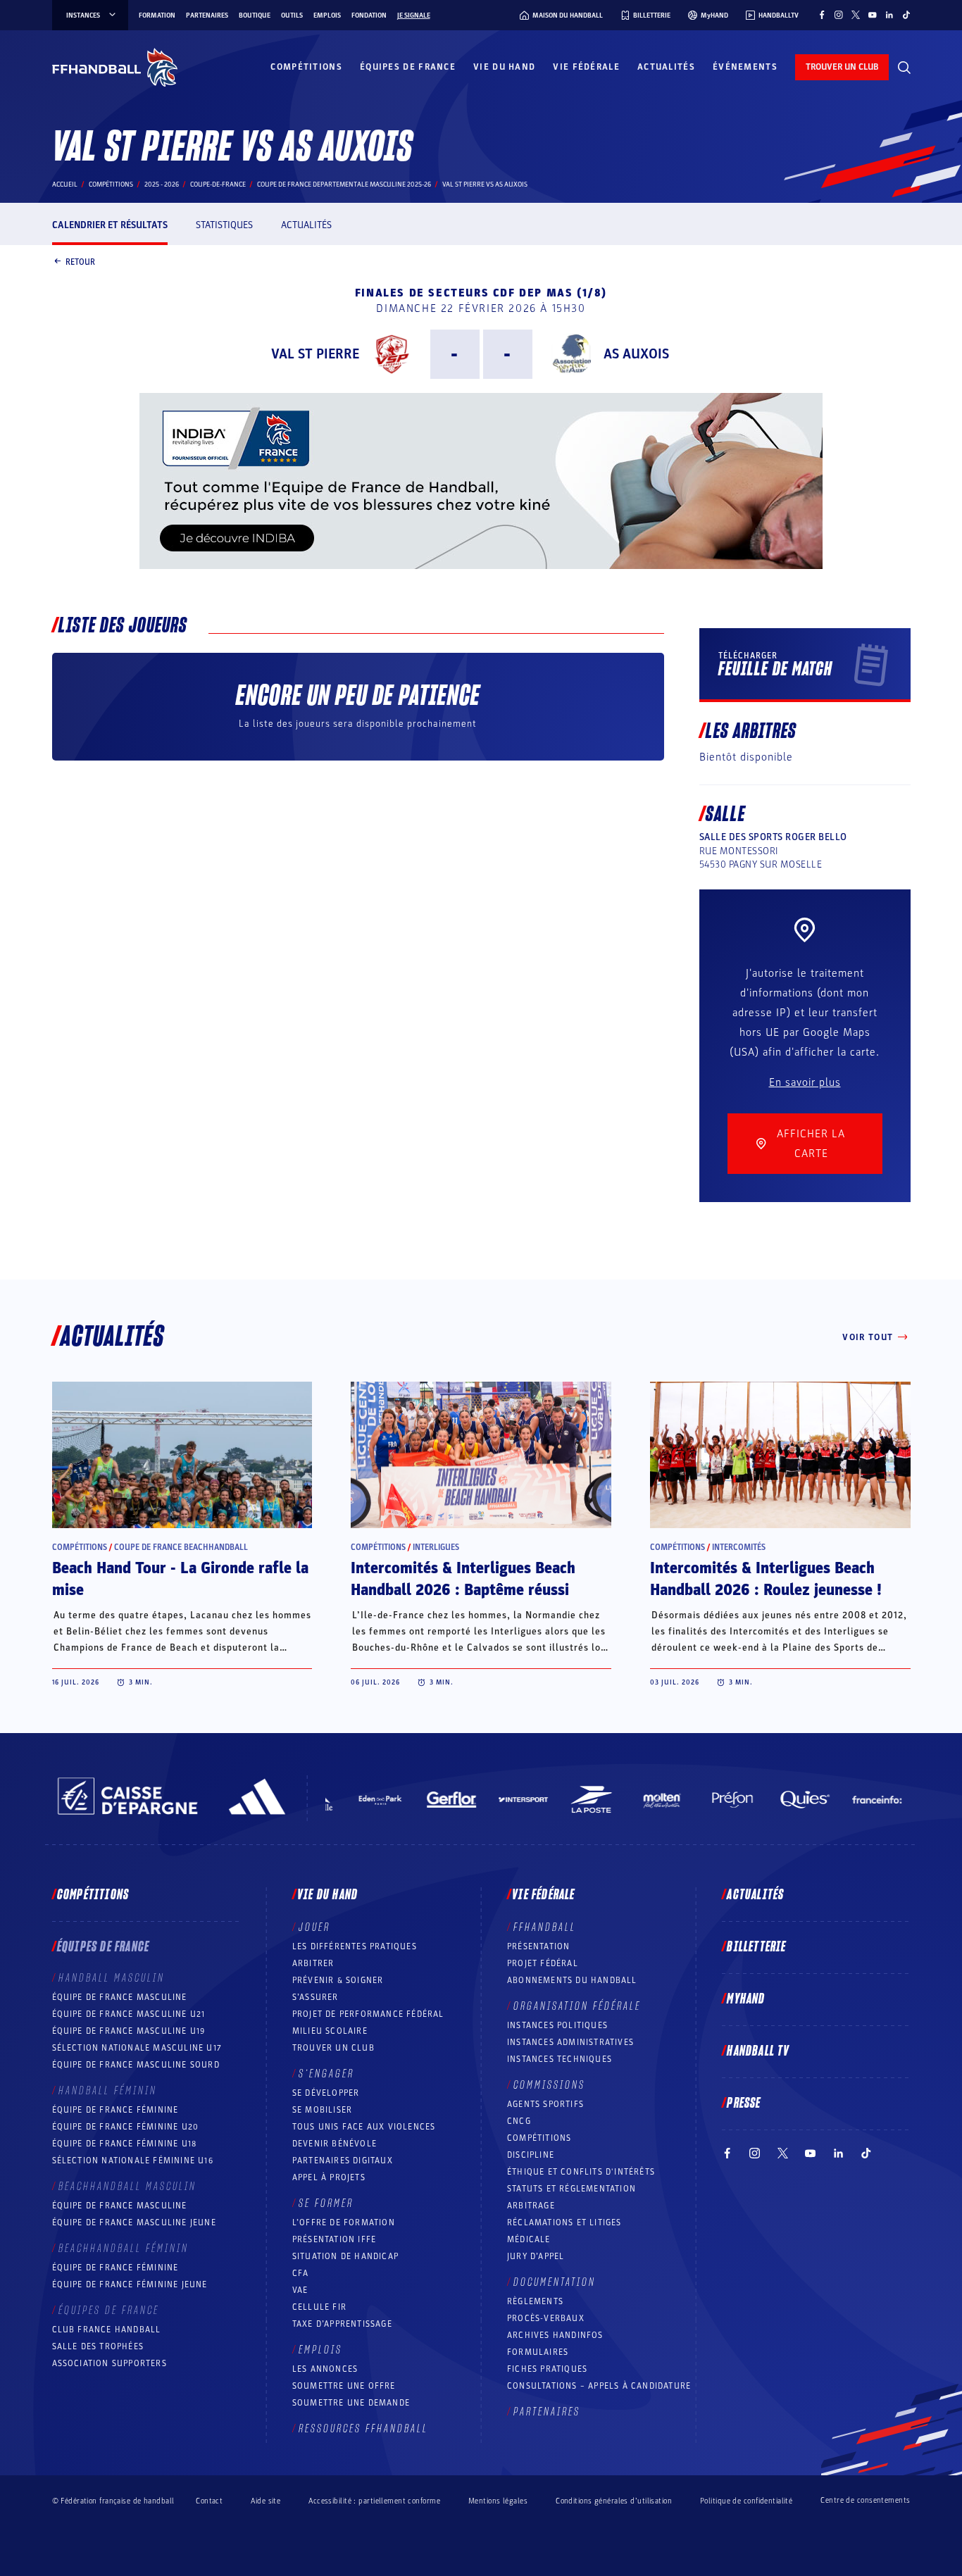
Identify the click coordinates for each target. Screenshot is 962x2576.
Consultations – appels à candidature (599, 2386)
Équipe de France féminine (115, 2110)
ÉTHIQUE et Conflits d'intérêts (581, 2172)
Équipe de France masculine (120, 1997)
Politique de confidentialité (746, 2501)
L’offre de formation (344, 2222)
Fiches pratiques (547, 2369)
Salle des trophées (98, 2346)
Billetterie (756, 1947)
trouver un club (842, 67)
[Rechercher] (904, 68)
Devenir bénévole (335, 2144)
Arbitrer (313, 1963)
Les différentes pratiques (355, 1946)
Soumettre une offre (344, 2386)
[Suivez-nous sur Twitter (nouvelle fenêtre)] (856, 15)
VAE (300, 2290)
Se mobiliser (322, 2110)
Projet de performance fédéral (368, 2014)
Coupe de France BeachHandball (181, 1547)
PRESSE (744, 2103)
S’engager (326, 2074)
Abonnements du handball (572, 1980)
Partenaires (207, 15)
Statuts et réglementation (571, 2189)
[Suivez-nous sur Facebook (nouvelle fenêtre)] (822, 15)
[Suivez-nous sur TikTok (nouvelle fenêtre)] (906, 15)
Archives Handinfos (555, 2335)
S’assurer (316, 1997)
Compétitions (306, 67)
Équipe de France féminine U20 (126, 2127)
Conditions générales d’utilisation (614, 2501)
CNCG (519, 2121)
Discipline (531, 2155)
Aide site (266, 2501)
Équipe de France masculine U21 (129, 2014)
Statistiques (224, 225)
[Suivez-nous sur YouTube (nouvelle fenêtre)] (873, 15)
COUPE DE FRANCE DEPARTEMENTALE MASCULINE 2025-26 (344, 185)
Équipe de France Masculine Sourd (136, 2065)
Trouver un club (333, 2048)
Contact (209, 2501)
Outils (292, 15)
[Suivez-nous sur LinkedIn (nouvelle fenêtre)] (889, 15)
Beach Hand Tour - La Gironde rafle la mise (180, 1579)
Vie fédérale (586, 67)
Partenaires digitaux (343, 2161)
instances (83, 15)
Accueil (65, 185)
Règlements (535, 2301)
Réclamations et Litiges (564, 2222)
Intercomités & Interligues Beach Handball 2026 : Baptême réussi (463, 1579)
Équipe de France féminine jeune (130, 2284)
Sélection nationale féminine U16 (133, 2161)
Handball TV (758, 2051)
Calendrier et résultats (110, 225)
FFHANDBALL (545, 1927)
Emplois (327, 15)
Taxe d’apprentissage (342, 2324)
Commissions (549, 2085)
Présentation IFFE (334, 2239)
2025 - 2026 (162, 185)
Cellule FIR (319, 2307)
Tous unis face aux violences (364, 2127)
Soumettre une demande (351, 2403)
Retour (80, 261)
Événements (745, 67)
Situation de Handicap (345, 2256)
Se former (326, 2203)
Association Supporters (110, 2363)
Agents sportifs (545, 2104)
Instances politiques (557, 2025)
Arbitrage (531, 2206)
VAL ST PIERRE (315, 354)
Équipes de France (408, 67)
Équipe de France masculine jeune (134, 2222)
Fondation (369, 15)
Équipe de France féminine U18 (125, 2144)
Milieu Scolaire (330, 2031)
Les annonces (325, 2369)
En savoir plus (805, 1082)
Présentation (538, 1946)
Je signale (414, 15)
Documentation (555, 2282)
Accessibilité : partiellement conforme (374, 2501)
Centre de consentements (865, 2501)
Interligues (436, 1547)
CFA (301, 2273)
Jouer (314, 1927)
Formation (157, 15)
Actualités (666, 67)
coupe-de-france (218, 185)
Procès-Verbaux (546, 2318)
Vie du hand (504, 67)
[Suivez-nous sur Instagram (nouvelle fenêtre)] (839, 15)
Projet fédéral (543, 1963)
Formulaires (538, 2352)
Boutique (255, 15)
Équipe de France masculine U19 (129, 2031)
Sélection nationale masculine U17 (137, 2048)
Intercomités (739, 1547)
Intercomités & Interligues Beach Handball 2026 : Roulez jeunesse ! (766, 1579)
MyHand (746, 1999)
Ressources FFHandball (363, 2429)
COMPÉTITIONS (539, 2138)
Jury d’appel (536, 2256)
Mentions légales (498, 2501)
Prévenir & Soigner (338, 1980)
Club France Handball (107, 2330)
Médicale (529, 2239)
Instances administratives (570, 2042)
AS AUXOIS (636, 354)
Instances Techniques (560, 2059)
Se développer (326, 2093)
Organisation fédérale (577, 2006)
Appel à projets (329, 2177)
